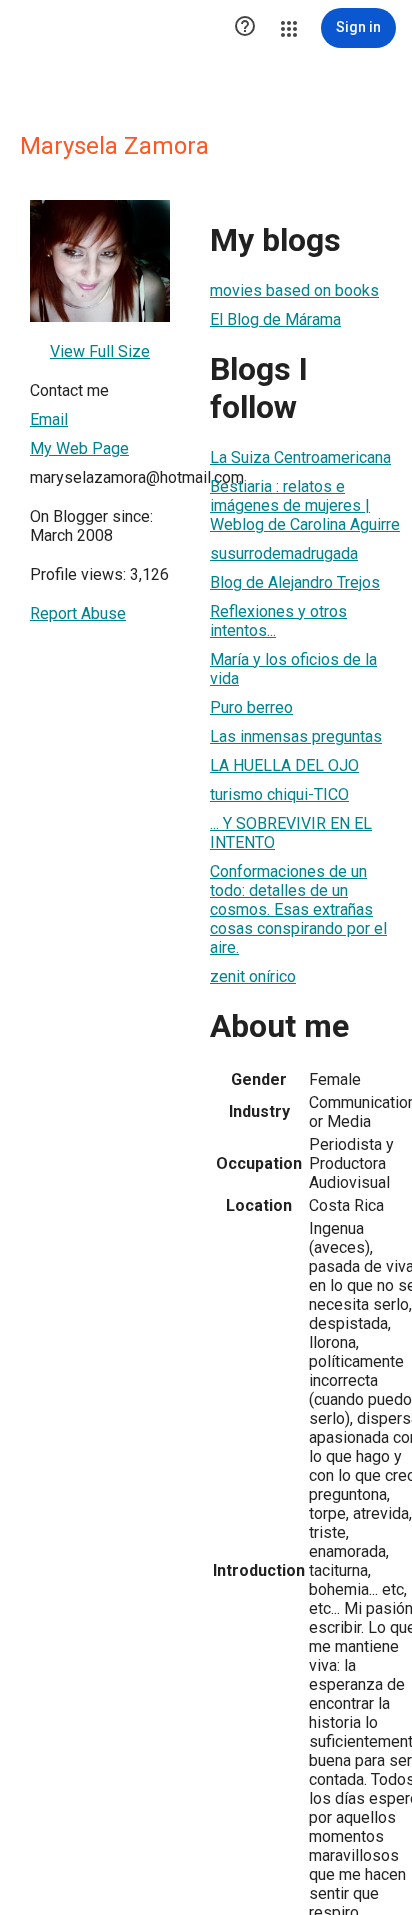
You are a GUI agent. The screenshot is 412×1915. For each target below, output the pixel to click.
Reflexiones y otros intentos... (278, 621)
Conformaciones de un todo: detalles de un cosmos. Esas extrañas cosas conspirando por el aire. (298, 909)
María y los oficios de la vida (293, 669)
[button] (245, 28)
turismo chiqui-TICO (279, 794)
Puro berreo (251, 707)
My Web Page (79, 448)
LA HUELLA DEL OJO (284, 765)
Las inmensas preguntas (296, 736)
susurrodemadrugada (284, 553)
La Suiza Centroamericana (300, 457)
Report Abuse (78, 613)
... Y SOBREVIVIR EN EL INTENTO (291, 833)
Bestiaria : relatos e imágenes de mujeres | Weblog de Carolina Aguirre (305, 505)
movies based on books (294, 290)
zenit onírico (253, 976)
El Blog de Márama (275, 319)
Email (49, 419)
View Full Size (100, 351)
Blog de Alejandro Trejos (295, 582)
